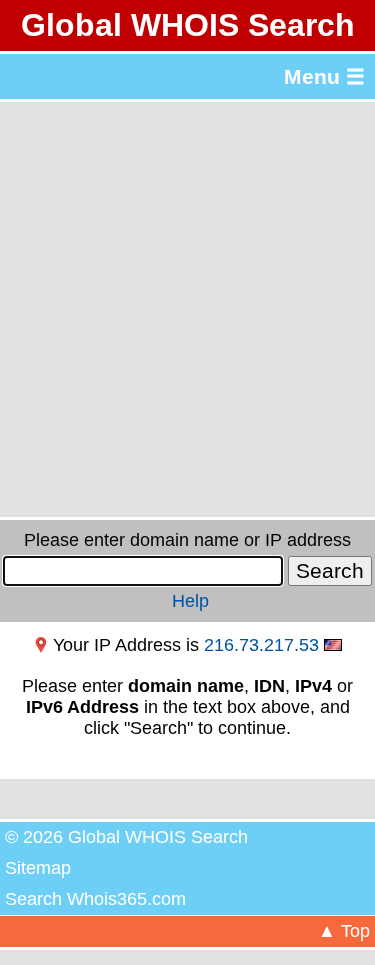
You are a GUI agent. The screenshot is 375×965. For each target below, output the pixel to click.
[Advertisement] (187, 309)
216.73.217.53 (261, 645)
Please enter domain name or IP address (187, 540)
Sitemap (38, 868)
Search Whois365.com (95, 899)
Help (190, 601)
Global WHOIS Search (188, 25)
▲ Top (344, 931)
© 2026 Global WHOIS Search (126, 837)
